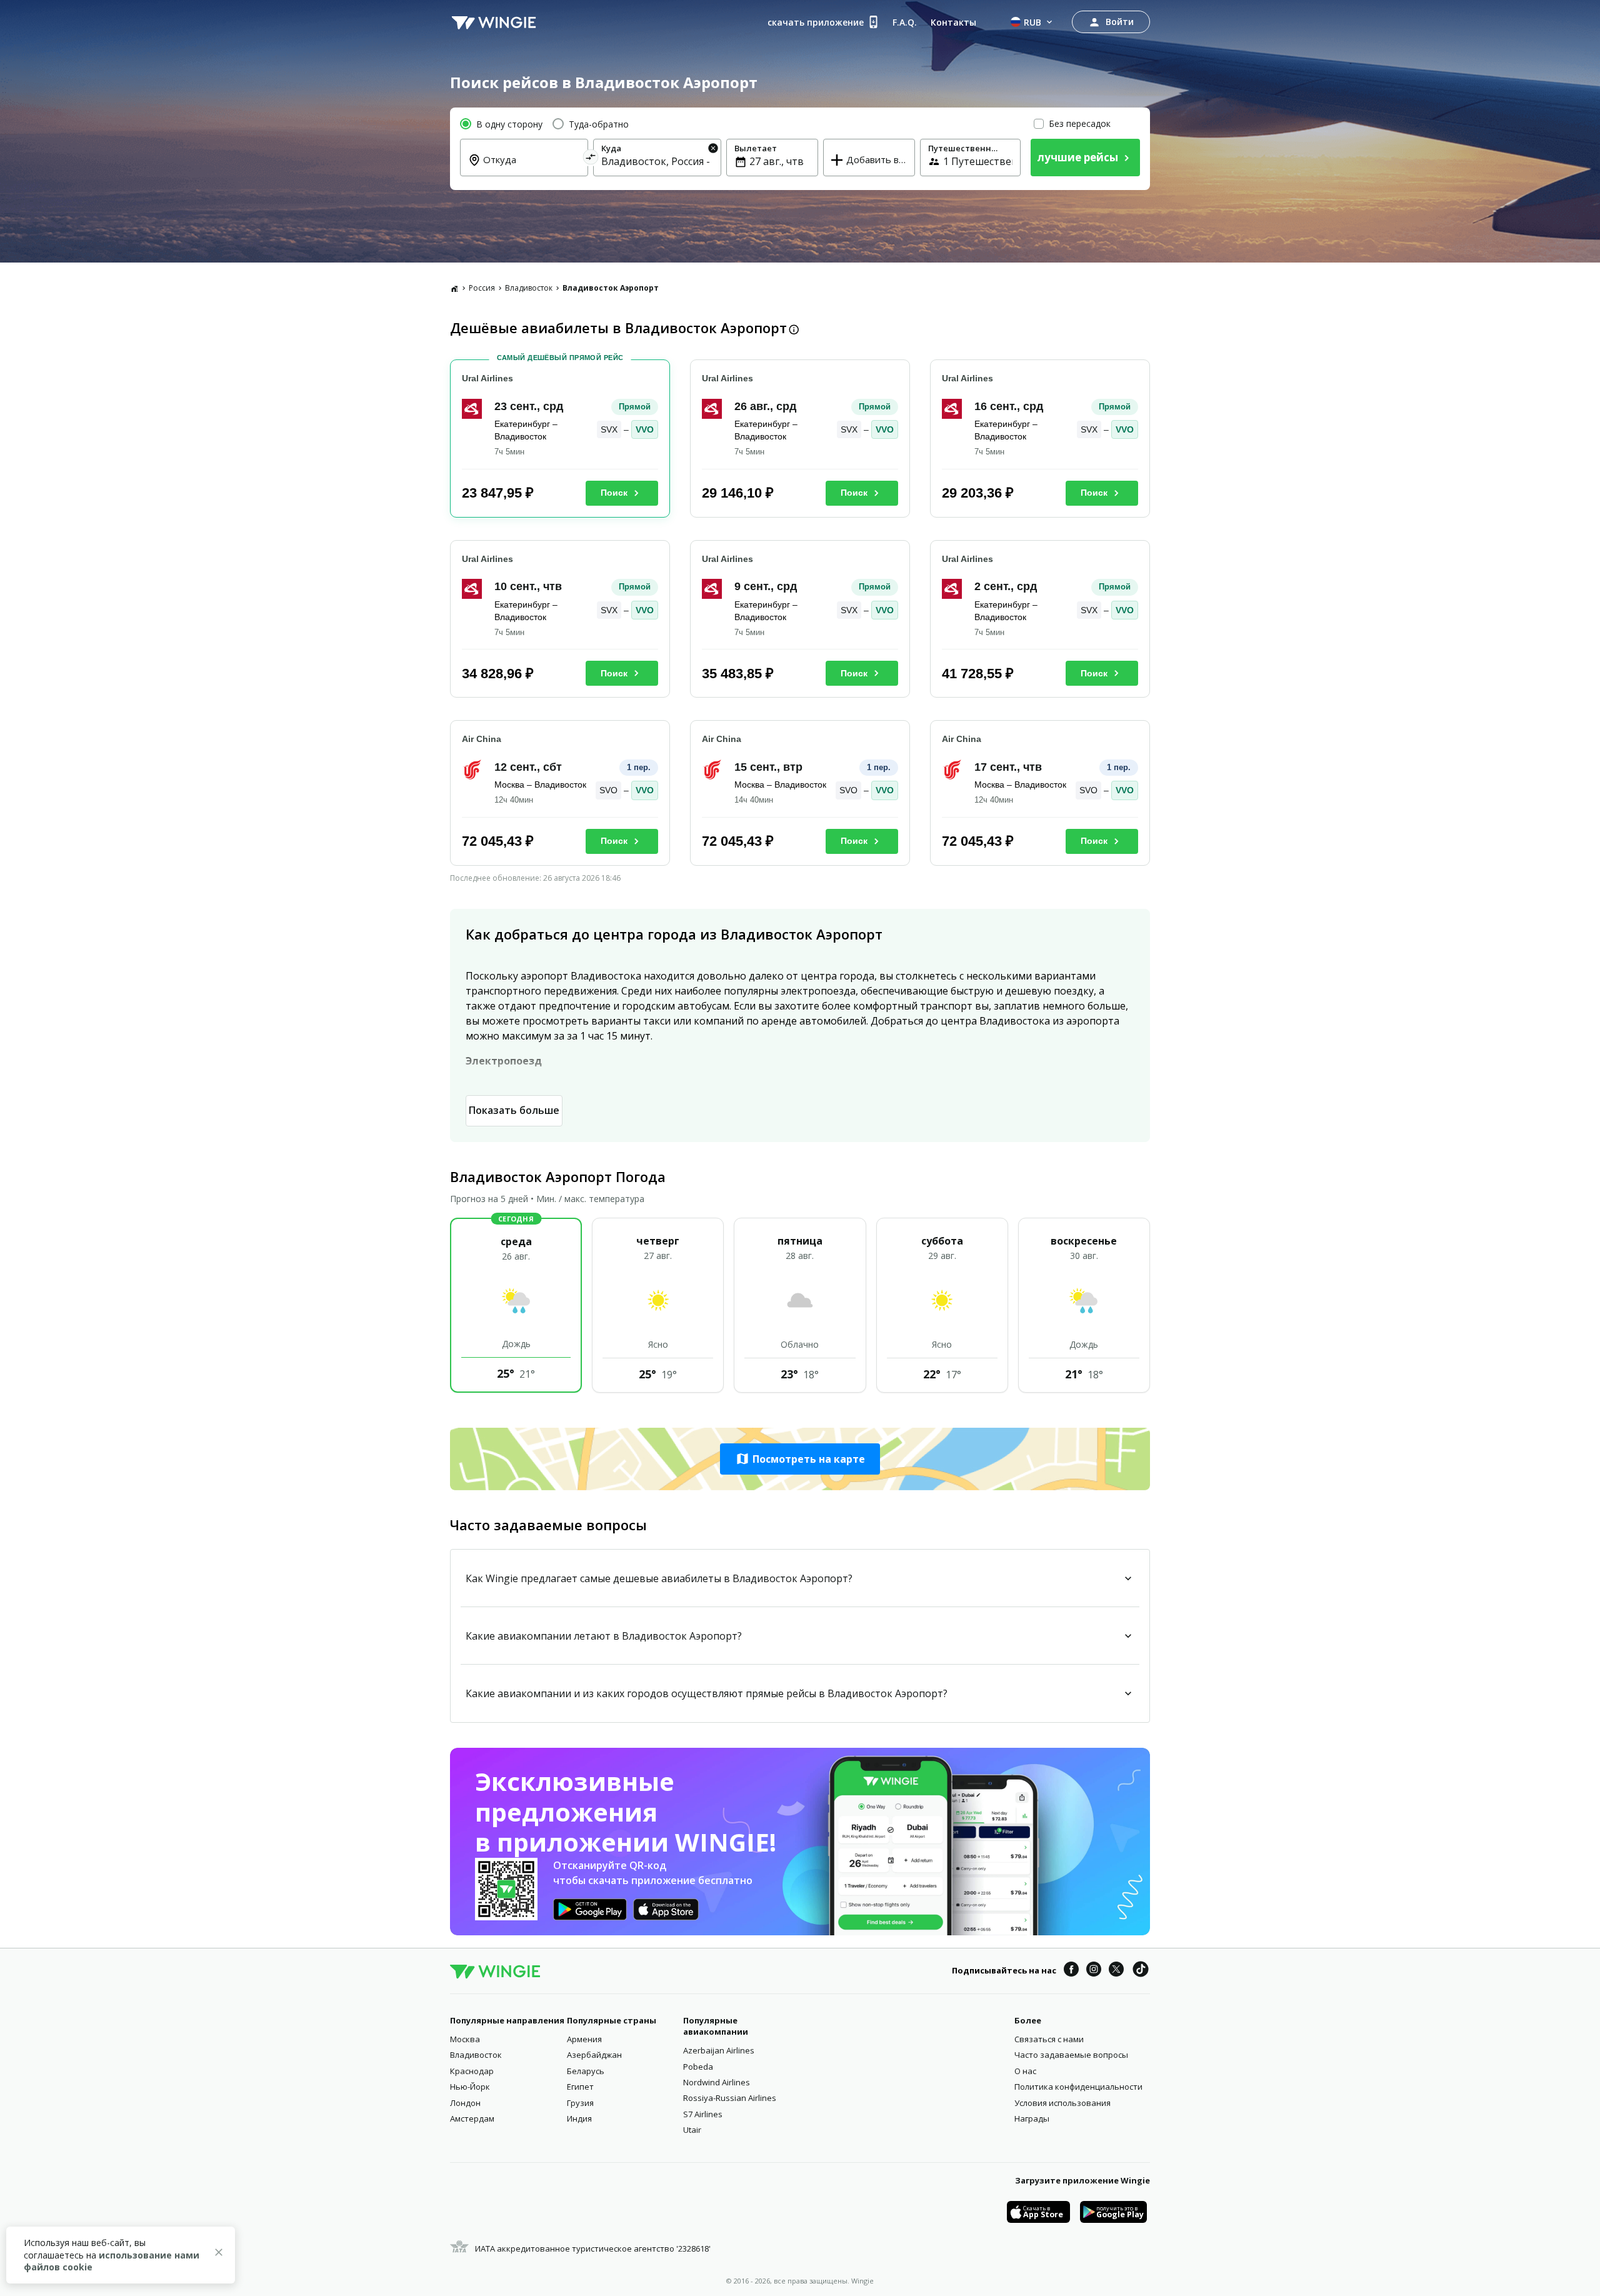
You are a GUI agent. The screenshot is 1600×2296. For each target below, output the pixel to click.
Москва (465, 2039)
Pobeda (698, 2067)
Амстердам (472, 2118)
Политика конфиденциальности (1078, 2087)
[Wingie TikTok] (1141, 1971)
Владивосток (529, 288)
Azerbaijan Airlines (719, 2050)
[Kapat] (219, 2254)
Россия (482, 288)
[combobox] (532, 168)
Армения (584, 2039)
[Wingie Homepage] (494, 22)
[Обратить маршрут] (591, 159)
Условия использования (1062, 2103)
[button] (800, 1459)
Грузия (580, 2103)
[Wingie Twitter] (1116, 1971)
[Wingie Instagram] (1094, 1971)
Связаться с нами (1049, 2039)
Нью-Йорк (470, 2087)
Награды (1032, 2118)
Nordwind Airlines (717, 2082)
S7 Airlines (703, 2114)
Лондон (465, 2103)
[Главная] (454, 288)
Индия (579, 2118)
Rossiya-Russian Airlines (730, 2098)
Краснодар (472, 2071)
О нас (1025, 2071)
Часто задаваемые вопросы (1071, 2055)
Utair (692, 2130)
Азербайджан (594, 2055)
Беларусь (586, 2071)
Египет (580, 2087)
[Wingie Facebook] (1071, 1971)
